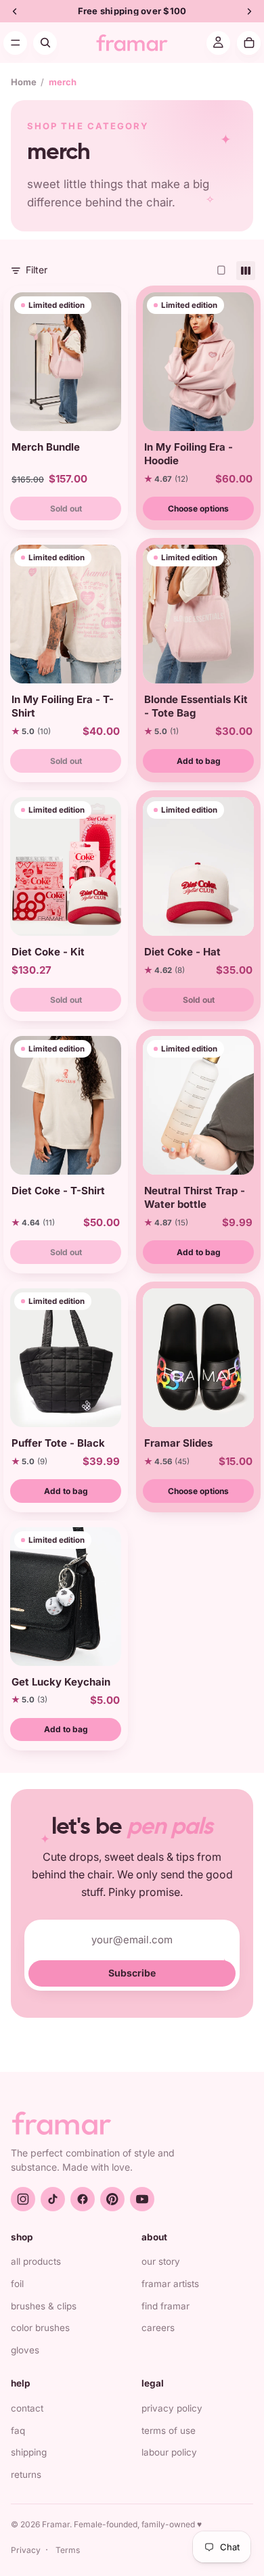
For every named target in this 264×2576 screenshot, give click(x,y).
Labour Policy (169, 2452)
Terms (68, 2550)
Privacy (26, 2550)
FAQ (18, 2431)
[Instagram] (23, 2199)
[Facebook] (83, 2199)
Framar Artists (170, 2284)
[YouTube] (142, 2199)
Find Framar (166, 2306)
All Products (36, 2261)
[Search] (45, 43)
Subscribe (132, 1973)
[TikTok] (53, 2199)
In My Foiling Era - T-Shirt (63, 706)
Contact (27, 2408)
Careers (158, 2328)
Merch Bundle (46, 447)
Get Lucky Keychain (61, 1682)
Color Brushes (40, 2328)
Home (24, 82)
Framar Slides (178, 1443)
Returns (26, 2475)
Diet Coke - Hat (182, 952)
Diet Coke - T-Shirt (58, 1191)
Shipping (29, 2452)
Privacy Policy (172, 2408)
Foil (17, 2284)
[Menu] (15, 43)
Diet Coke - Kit (48, 952)
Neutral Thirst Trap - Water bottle (195, 1197)
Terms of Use (169, 2431)
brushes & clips (44, 2306)
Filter (37, 270)
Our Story (161, 2261)
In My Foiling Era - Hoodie (189, 454)
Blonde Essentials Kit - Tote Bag (196, 706)
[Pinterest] (112, 2199)
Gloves (25, 2350)
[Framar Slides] (198, 1358)
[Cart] (249, 43)
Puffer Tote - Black (58, 1443)
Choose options (198, 509)
